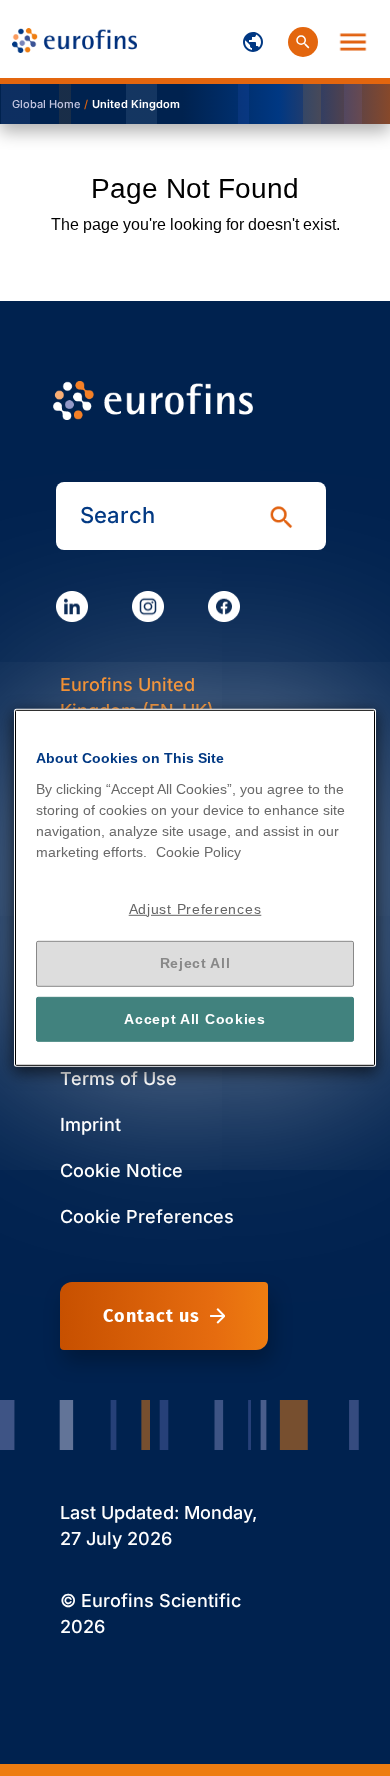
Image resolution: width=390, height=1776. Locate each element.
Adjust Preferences (195, 908)
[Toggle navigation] (253, 39)
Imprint (90, 1124)
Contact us (151, 1316)
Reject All (195, 963)
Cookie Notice (121, 1170)
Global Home (46, 104)
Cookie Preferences (147, 1216)
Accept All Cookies (195, 1019)
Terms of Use (118, 1078)
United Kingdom (136, 104)
